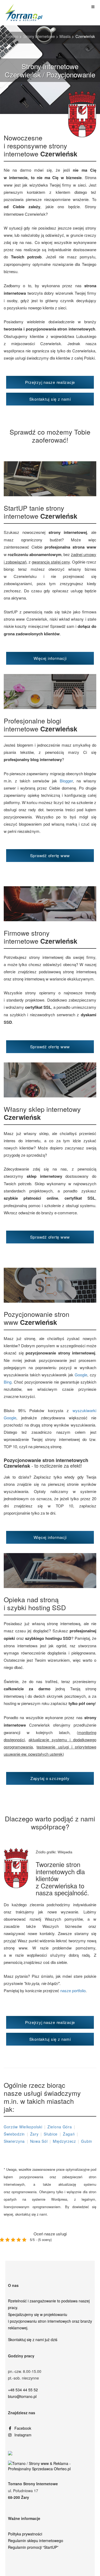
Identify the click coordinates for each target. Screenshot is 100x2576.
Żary (34, 2134)
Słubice (51, 2134)
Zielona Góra (60, 2127)
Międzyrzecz (64, 2141)
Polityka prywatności (25, 2534)
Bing (8, 1382)
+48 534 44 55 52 (23, 2390)
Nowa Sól (39, 2141)
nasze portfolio (73, 1990)
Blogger (66, 781)
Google (81, 1375)
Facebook (23, 2428)
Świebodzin (14, 2134)
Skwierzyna (14, 2141)
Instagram (23, 2435)
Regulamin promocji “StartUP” (33, 2547)
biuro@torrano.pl (22, 2396)
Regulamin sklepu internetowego (36, 2540)
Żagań (69, 2134)
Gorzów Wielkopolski (23, 2127)
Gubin (87, 2141)
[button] (50, 382)
